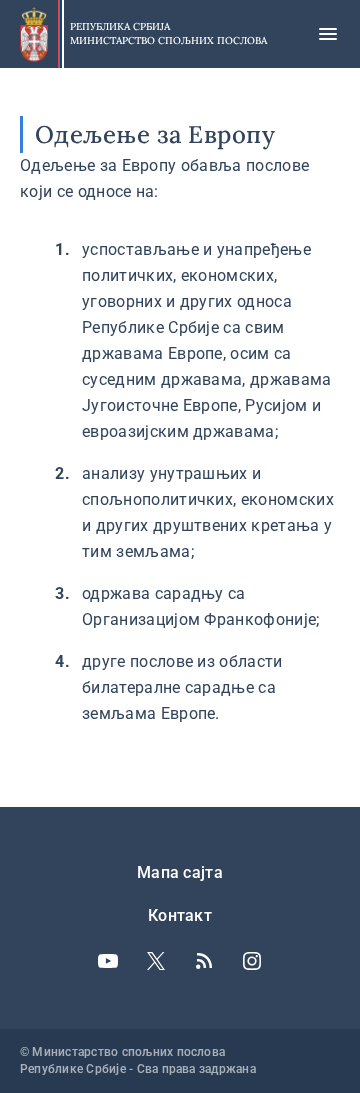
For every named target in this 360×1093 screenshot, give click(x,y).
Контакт (180, 915)
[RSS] (204, 961)
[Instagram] (252, 961)
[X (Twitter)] (156, 961)
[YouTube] (108, 961)
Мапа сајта (180, 872)
